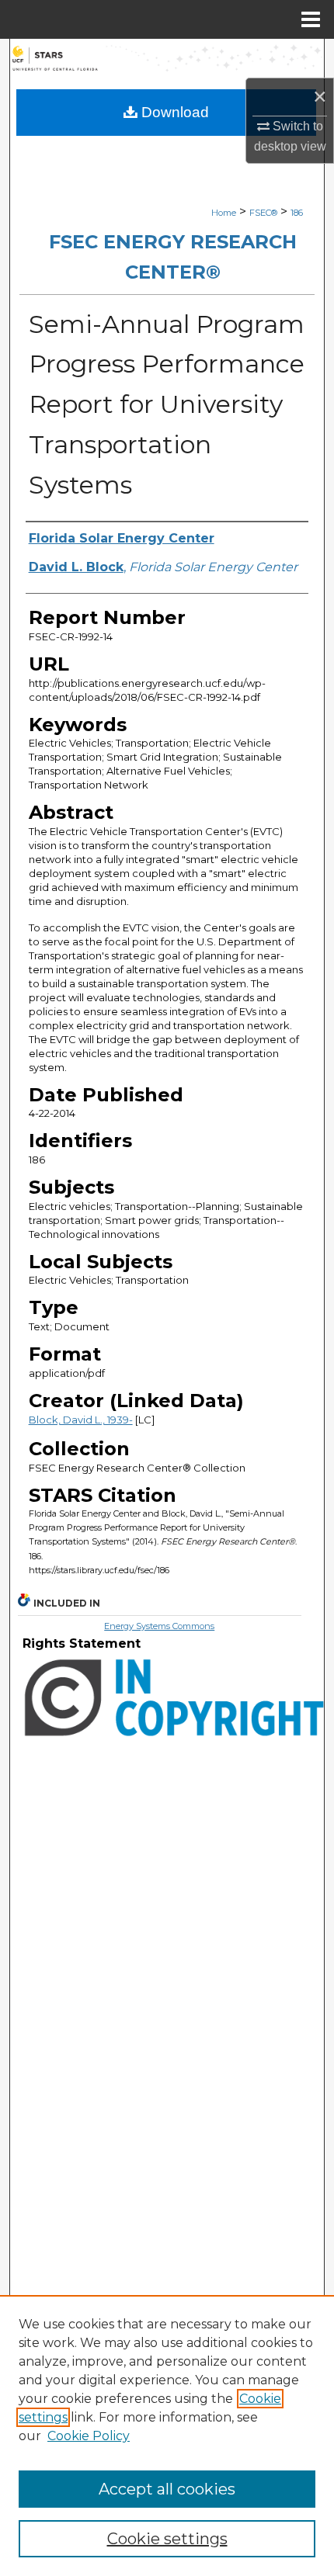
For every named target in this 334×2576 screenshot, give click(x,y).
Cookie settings (167, 2539)
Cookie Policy (89, 2436)
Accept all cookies (167, 2489)
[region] (167, 2436)
